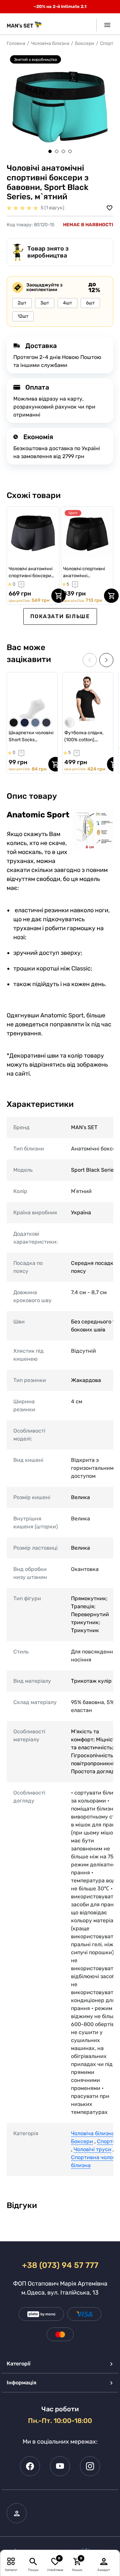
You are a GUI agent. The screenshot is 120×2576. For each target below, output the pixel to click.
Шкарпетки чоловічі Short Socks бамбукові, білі (31, 737)
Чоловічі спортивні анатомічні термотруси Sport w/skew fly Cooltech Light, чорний (84, 573)
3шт (45, 303)
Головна (16, 43)
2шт (22, 303)
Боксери (85, 43)
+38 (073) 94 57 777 (60, 2265)
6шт (90, 303)
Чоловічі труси (92, 2149)
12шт (23, 316)
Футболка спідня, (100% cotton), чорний (84, 737)
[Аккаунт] (104, 2561)
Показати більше (60, 616)
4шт (67, 303)
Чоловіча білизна (50, 43)
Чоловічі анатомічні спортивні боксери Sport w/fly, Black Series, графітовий (30, 573)
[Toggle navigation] (105, 25)
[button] (50, 151)
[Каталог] (11, 2561)
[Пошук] (33, 2561)
